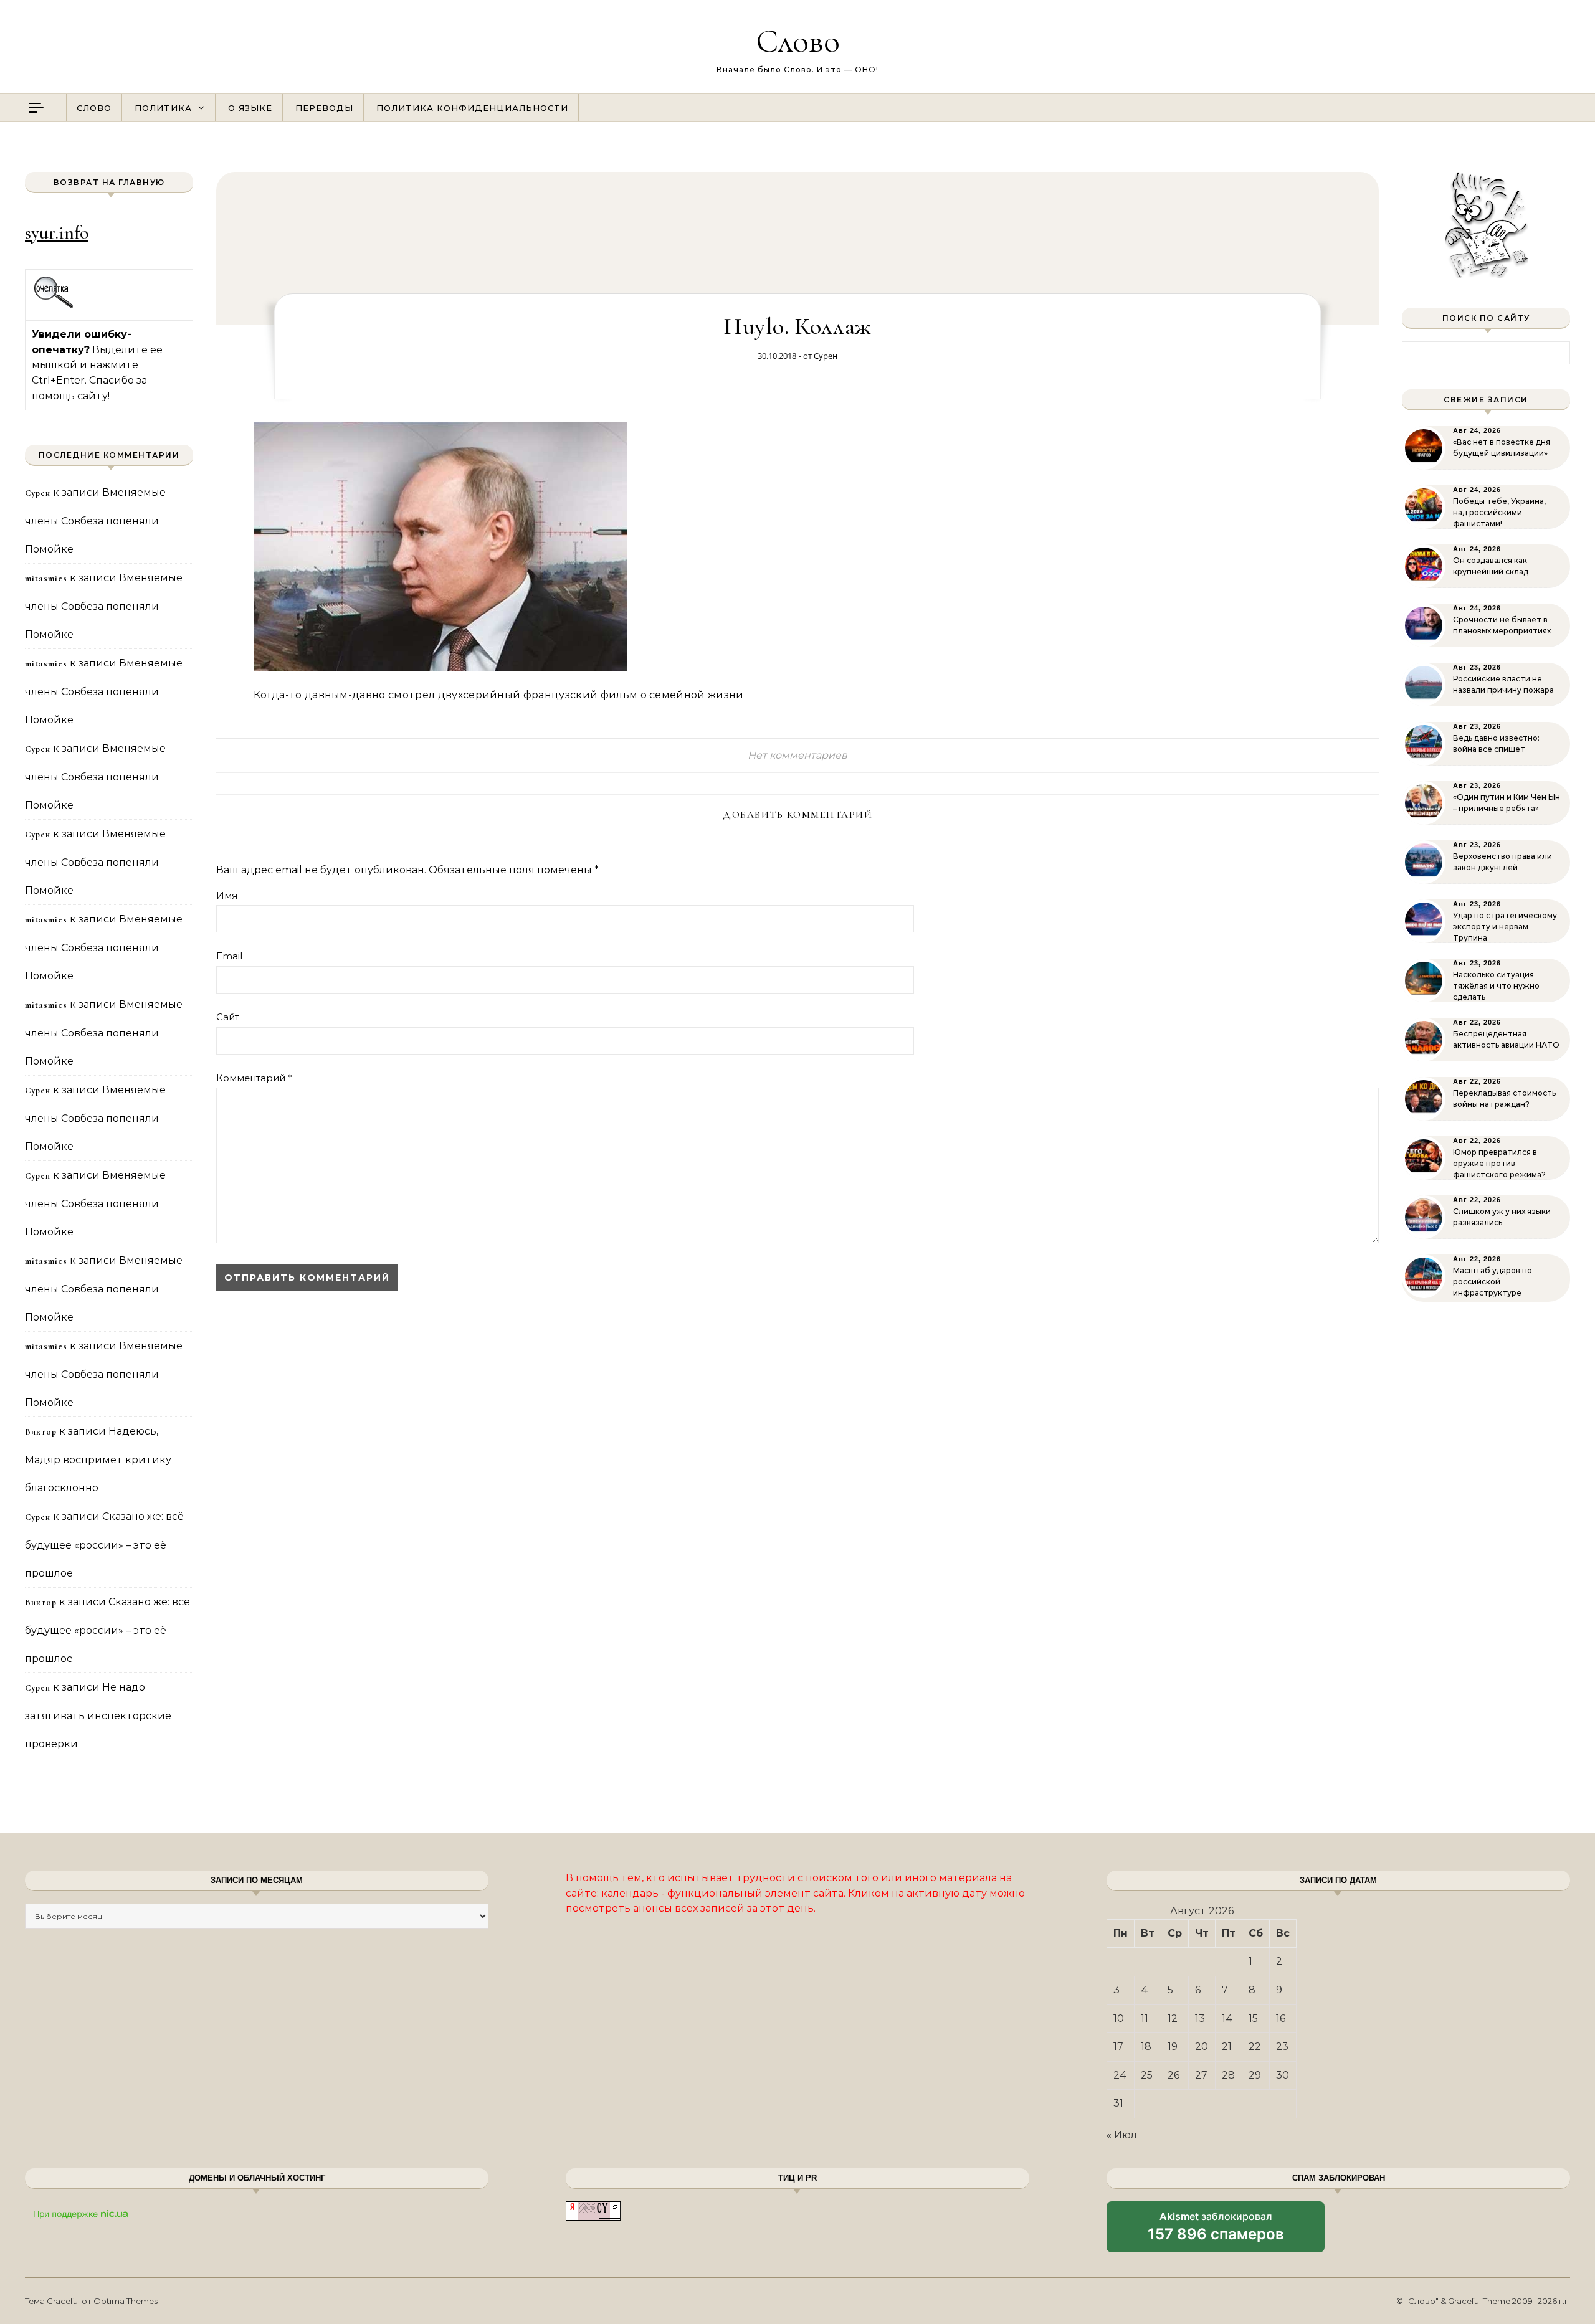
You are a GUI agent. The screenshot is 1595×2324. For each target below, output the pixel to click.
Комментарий (254, 1078)
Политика (163, 108)
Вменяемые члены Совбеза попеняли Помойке (95, 521)
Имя (227, 895)
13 (1200, 2018)
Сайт (228, 1017)
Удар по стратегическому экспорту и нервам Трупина (1505, 927)
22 (1255, 2047)
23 (1282, 2047)
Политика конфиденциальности (472, 108)
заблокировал (1216, 2231)
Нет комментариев (797, 755)
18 (1146, 2047)
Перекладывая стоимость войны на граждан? (1504, 1098)
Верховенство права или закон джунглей (1502, 862)
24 (1120, 2075)
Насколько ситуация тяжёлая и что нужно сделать (1496, 986)
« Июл (1122, 2135)
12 (1173, 2018)
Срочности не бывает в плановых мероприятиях (1502, 625)
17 (1118, 2047)
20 (1202, 2047)
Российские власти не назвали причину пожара (1503, 684)
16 (1281, 2018)
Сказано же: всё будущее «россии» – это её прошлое (104, 1545)
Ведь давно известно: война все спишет (1496, 743)
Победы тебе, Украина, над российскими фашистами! (1499, 512)
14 (1227, 2018)
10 (1119, 2018)
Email (229, 956)
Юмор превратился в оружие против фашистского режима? (1499, 1163)
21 (1227, 2047)
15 (1253, 2018)
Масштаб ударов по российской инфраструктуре (1493, 1282)
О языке (250, 108)
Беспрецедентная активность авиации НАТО (1506, 1039)
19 (1173, 2047)
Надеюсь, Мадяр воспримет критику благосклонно (98, 1459)
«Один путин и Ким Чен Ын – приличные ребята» (1507, 803)
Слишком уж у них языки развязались (1502, 1217)
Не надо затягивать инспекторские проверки (98, 1715)
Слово (798, 41)
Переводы (324, 108)
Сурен (826, 356)
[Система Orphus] (54, 306)
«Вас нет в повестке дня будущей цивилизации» (1502, 448)
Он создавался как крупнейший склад (1491, 566)
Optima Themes (126, 2301)
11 (1145, 2018)
